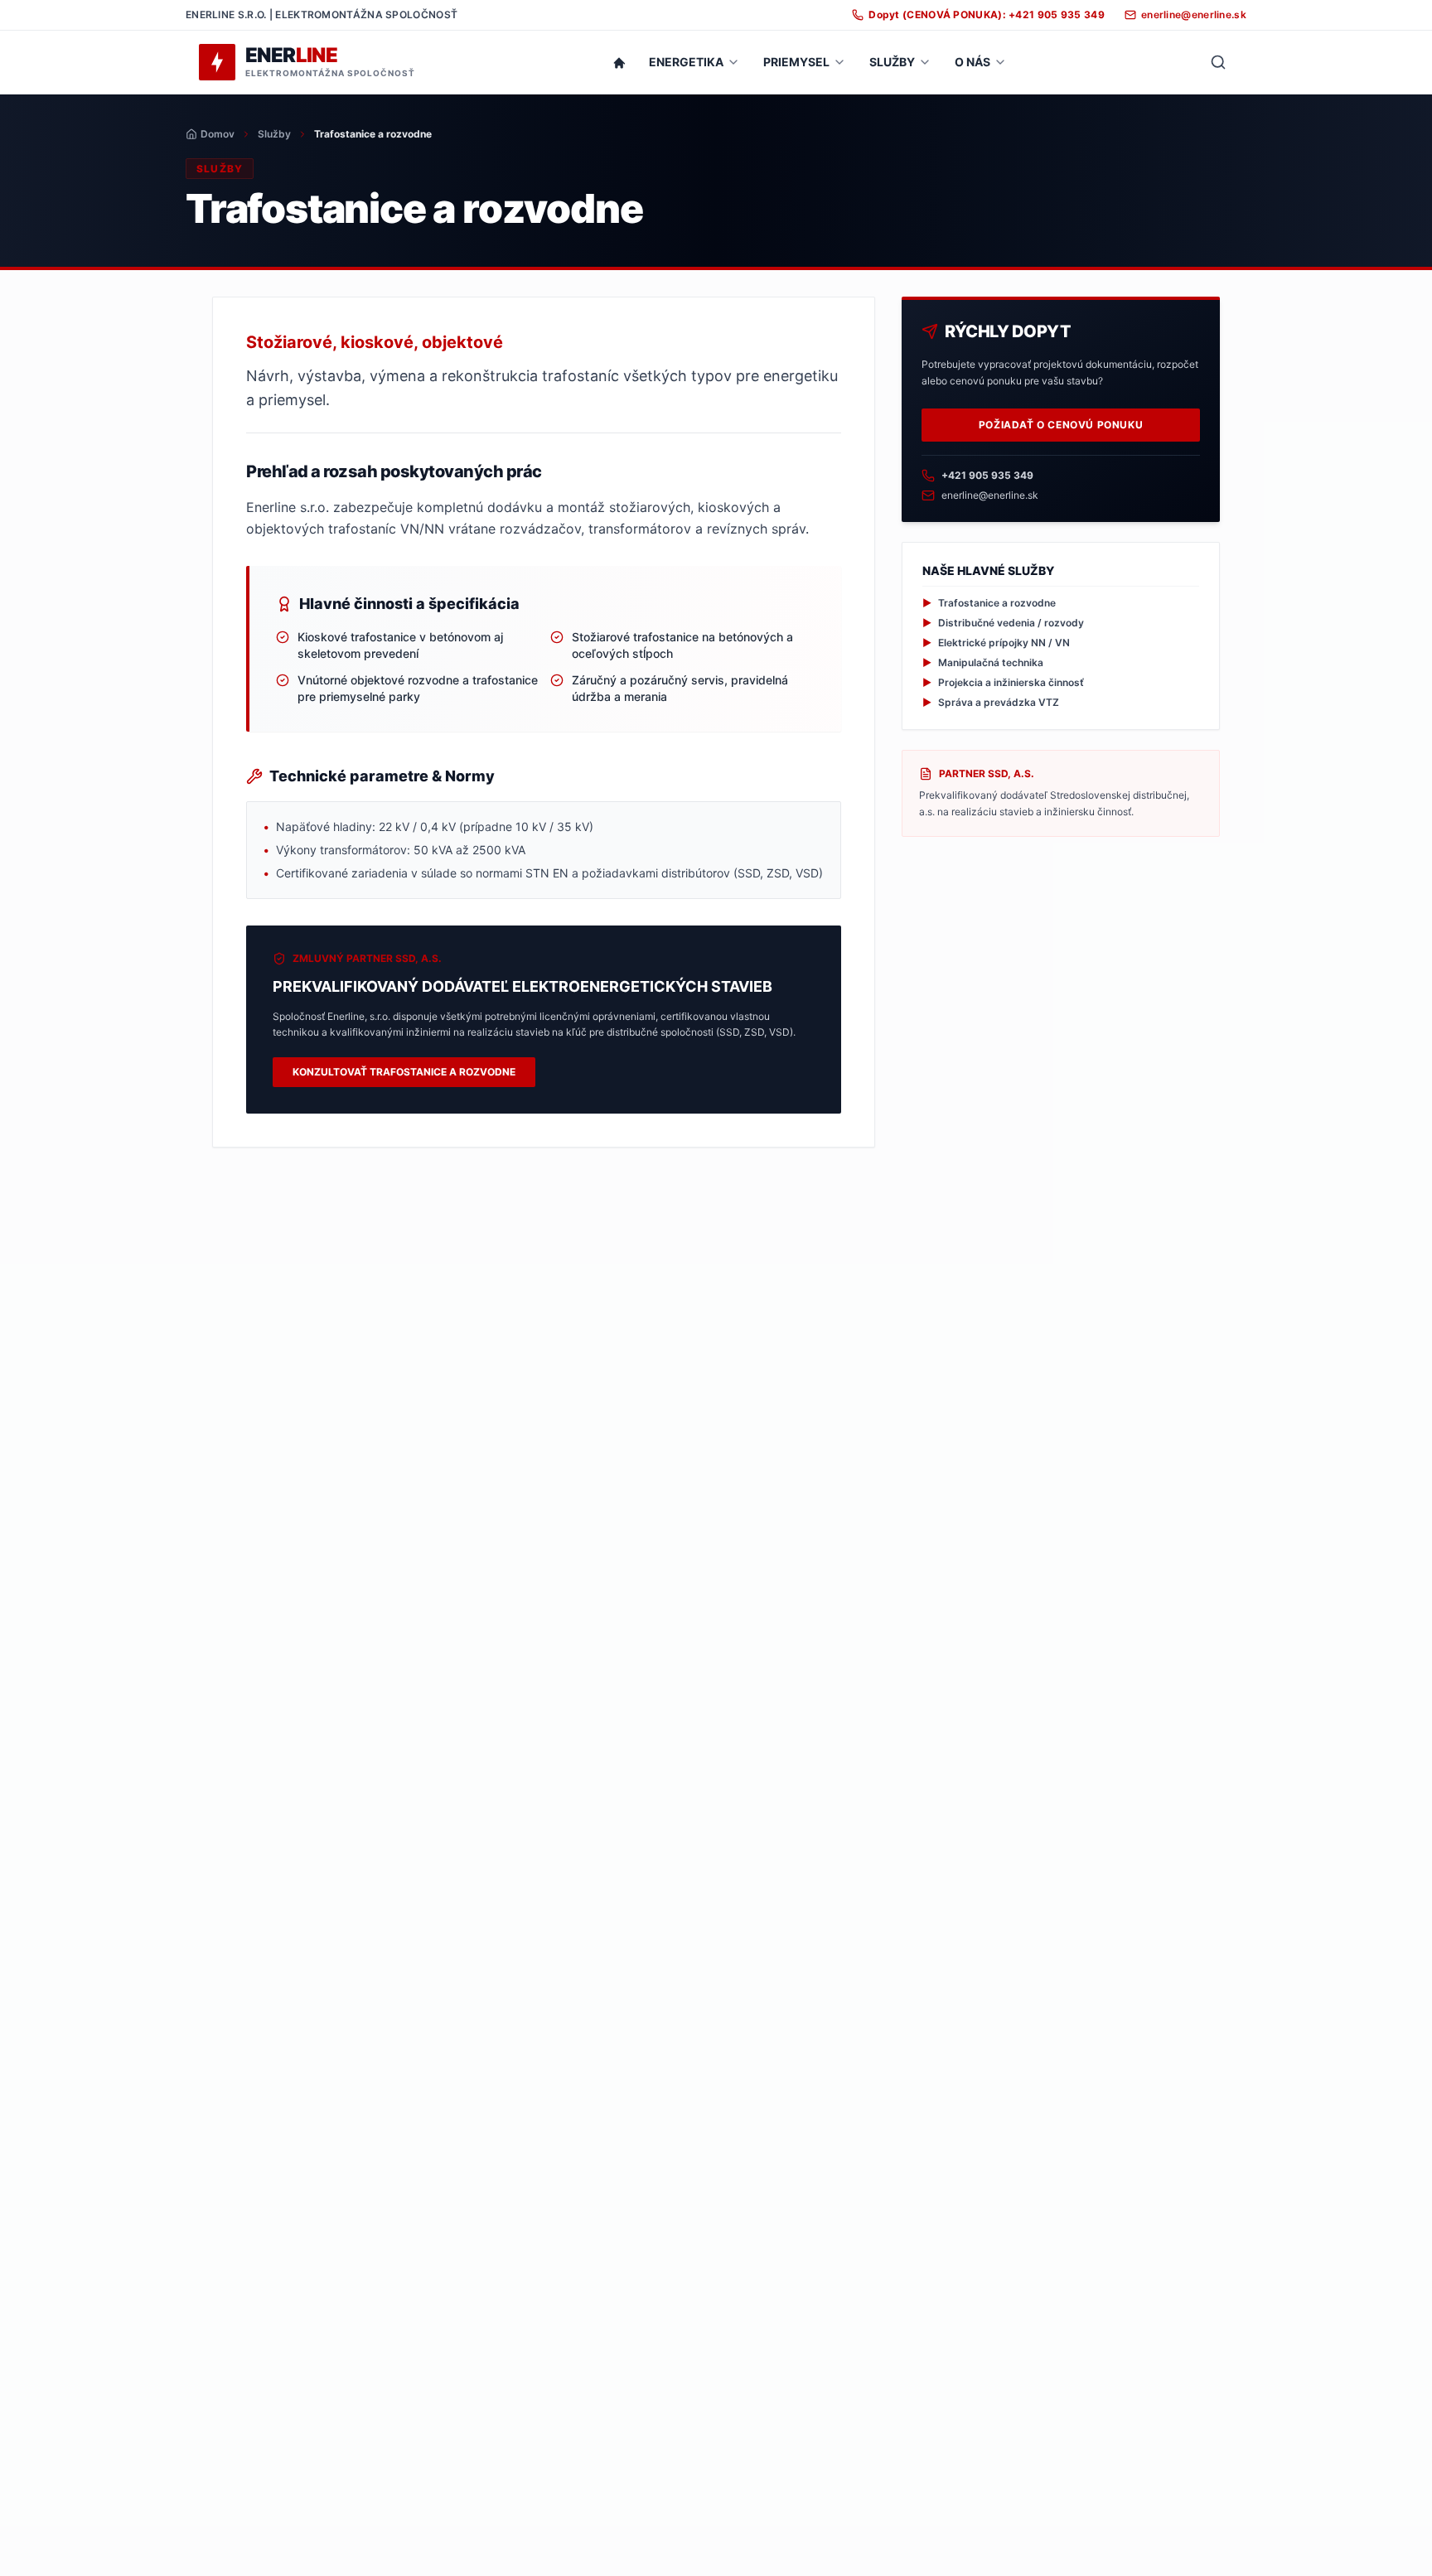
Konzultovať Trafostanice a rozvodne (404, 1072)
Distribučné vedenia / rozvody (1003, 623)
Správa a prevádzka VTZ (991, 702)
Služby (274, 134)
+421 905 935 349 (987, 475)
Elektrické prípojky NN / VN (996, 643)
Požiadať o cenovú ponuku (1061, 425)
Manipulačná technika (983, 662)
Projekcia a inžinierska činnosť (1003, 682)
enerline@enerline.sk (990, 495)
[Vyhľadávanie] (1218, 62)
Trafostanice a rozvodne (989, 603)
